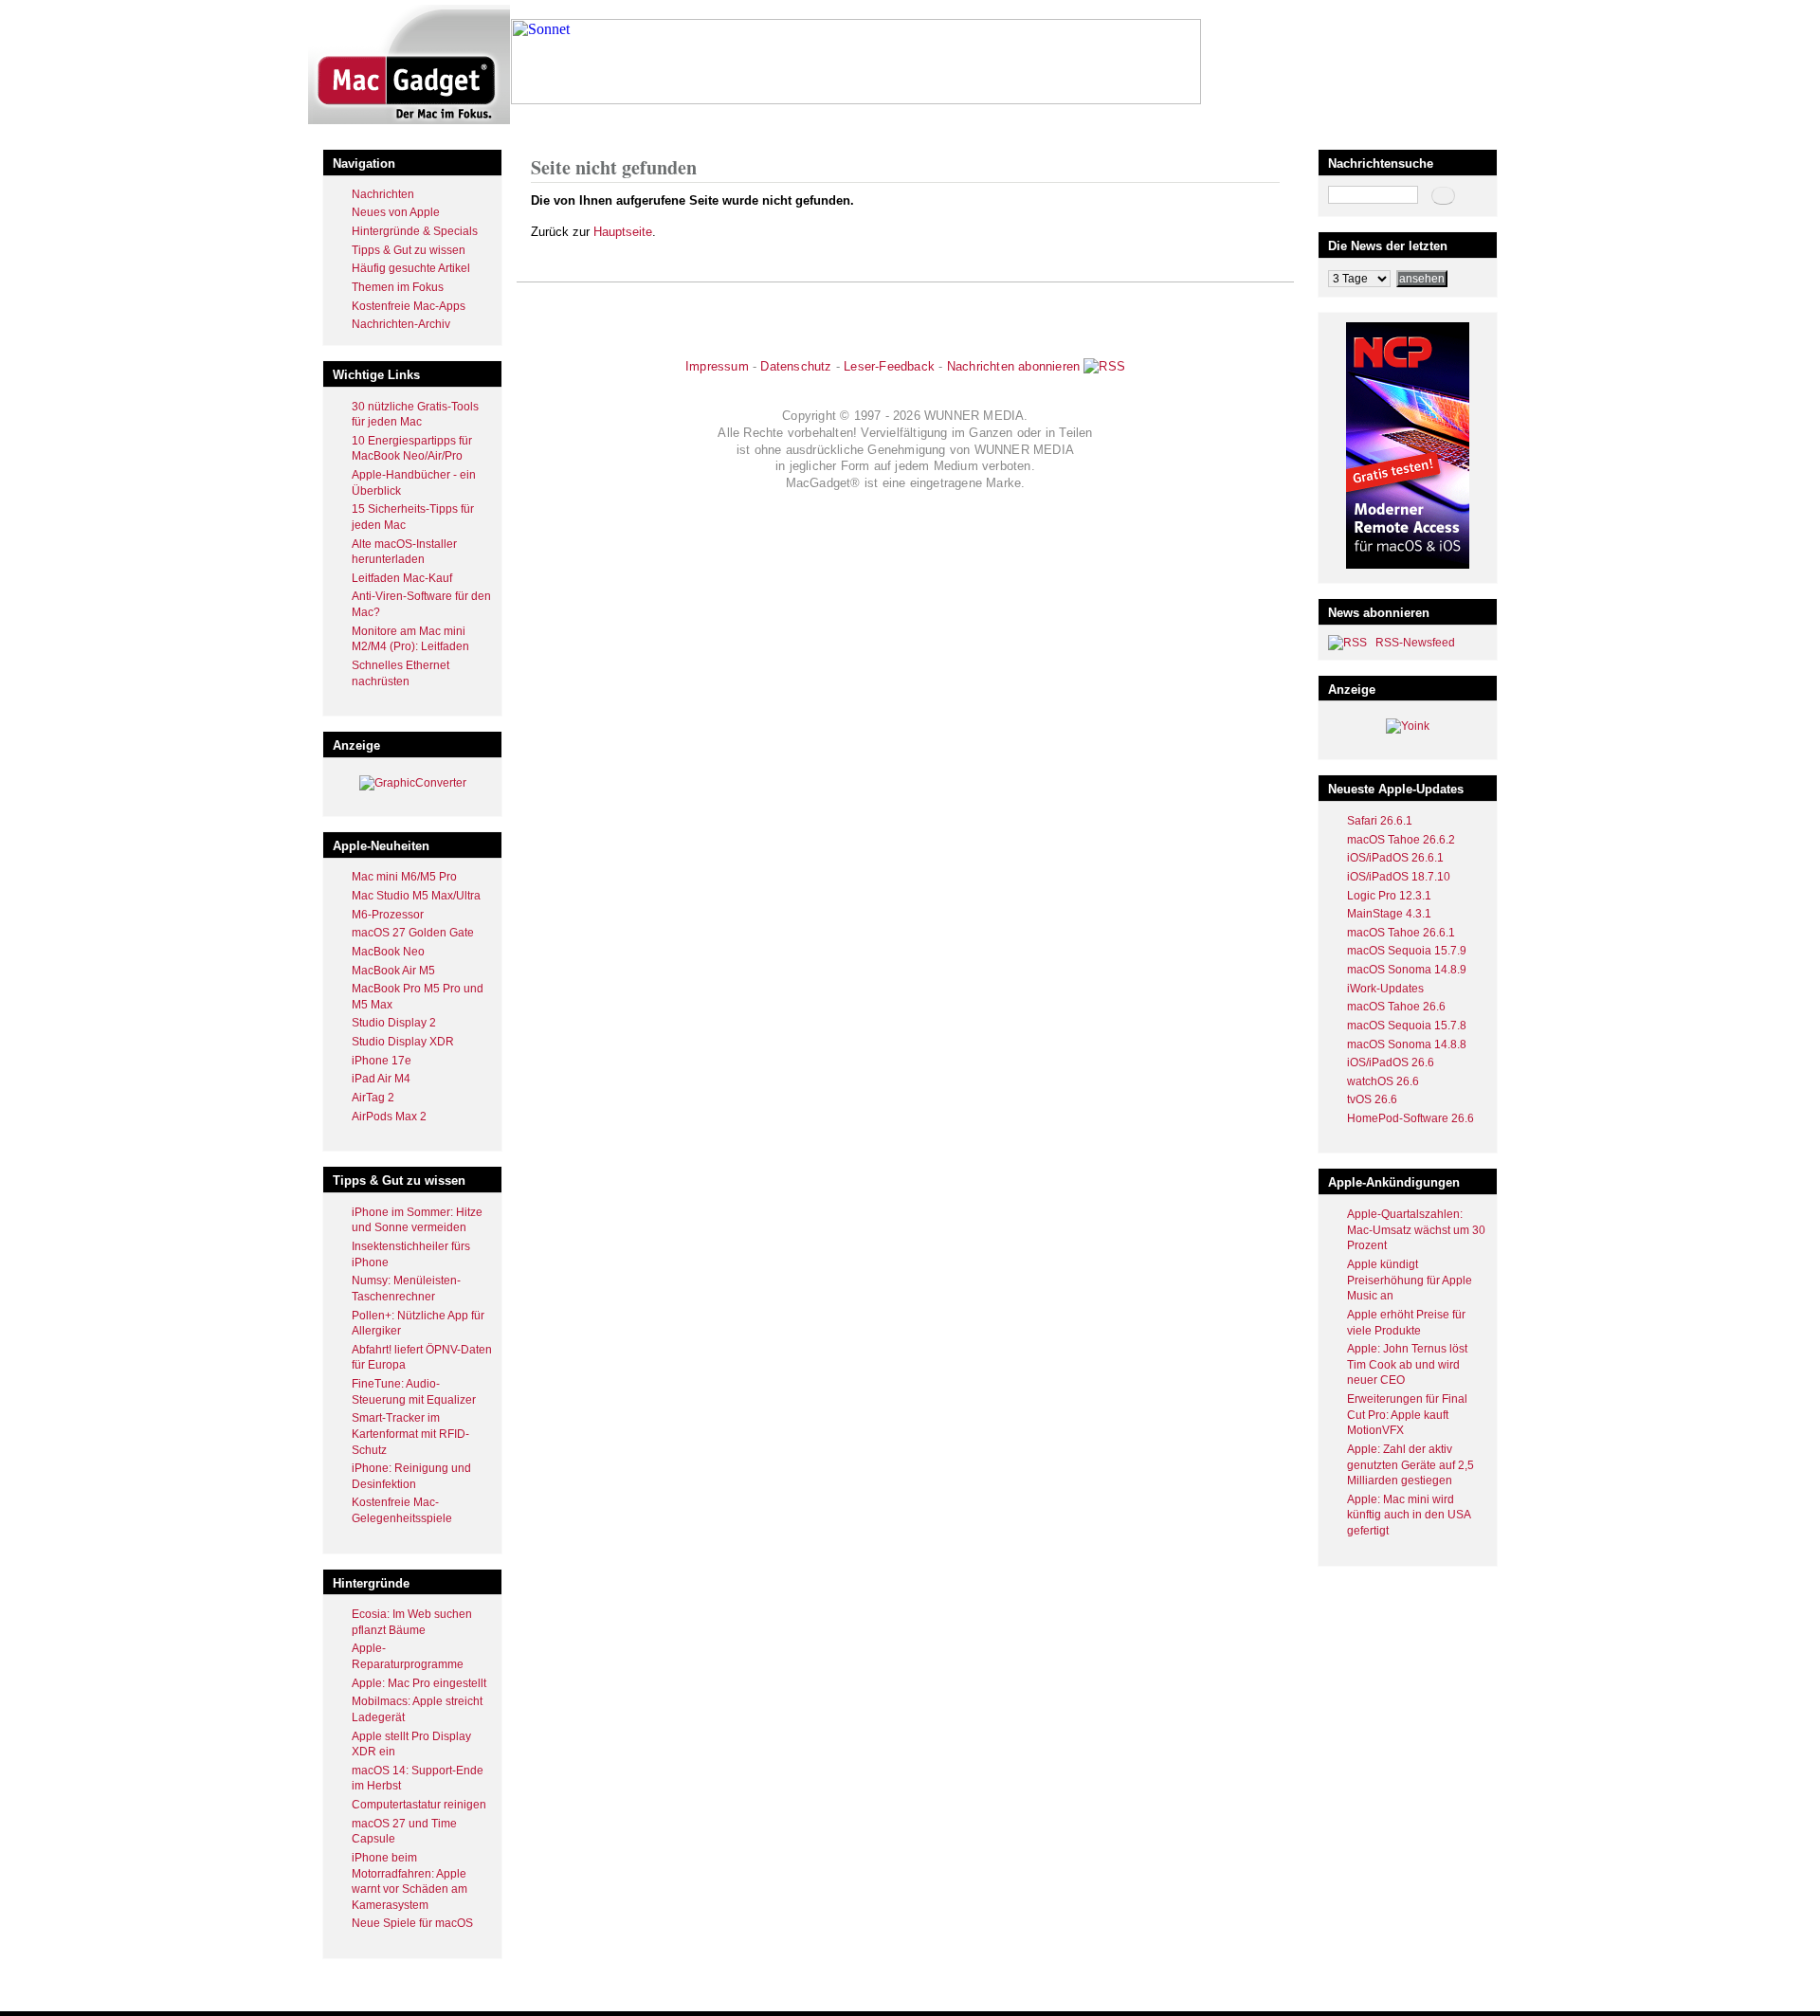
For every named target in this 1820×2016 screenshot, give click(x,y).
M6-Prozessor (388, 915)
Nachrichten (383, 194)
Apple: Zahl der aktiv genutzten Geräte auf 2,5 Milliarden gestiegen (1410, 1465)
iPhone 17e (382, 1061)
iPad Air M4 (381, 1079)
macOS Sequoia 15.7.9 (1407, 951)
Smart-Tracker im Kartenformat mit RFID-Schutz (410, 1434)
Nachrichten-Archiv (401, 324)
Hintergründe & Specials (415, 231)
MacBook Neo (388, 952)
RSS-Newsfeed (1415, 643)
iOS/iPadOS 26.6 (1391, 1062)
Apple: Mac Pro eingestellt (419, 1683)
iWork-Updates (1385, 989)
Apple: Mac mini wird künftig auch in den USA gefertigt (1409, 1515)
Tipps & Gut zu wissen (409, 250)
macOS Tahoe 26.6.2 (1401, 840)
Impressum (717, 366)
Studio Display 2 (394, 1023)
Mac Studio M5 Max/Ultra (416, 896)
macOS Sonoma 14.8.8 (1407, 1044)
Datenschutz (796, 366)
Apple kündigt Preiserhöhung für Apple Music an (1410, 1280)
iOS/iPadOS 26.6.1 (1395, 858)
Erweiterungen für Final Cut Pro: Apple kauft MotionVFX (1407, 1415)
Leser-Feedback (889, 366)
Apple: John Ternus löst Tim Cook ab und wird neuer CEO (1407, 1364)
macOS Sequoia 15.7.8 (1407, 1026)
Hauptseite (623, 232)
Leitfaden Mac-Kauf (402, 578)
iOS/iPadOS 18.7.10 (1399, 877)
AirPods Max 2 (389, 1117)
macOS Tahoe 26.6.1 (1401, 933)
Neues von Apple (396, 212)
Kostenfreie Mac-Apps (409, 306)
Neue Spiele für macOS (412, 1923)
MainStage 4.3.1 (1389, 914)
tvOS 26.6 (1372, 1099)
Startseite (555, 127)
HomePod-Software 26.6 (1410, 1118)
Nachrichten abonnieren (1013, 366)
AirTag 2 (373, 1098)
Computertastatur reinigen (419, 1805)
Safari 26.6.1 (1380, 821)
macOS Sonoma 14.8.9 (1407, 970)
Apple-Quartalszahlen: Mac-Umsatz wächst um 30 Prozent (1416, 1230)
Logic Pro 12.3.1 (1389, 896)
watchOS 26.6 (1383, 1081)
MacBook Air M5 (393, 971)
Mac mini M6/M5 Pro (404, 877)
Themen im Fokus (398, 287)
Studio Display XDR (403, 1042)
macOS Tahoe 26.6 (1396, 1007)
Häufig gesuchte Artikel (411, 268)
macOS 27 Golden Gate (413, 933)
